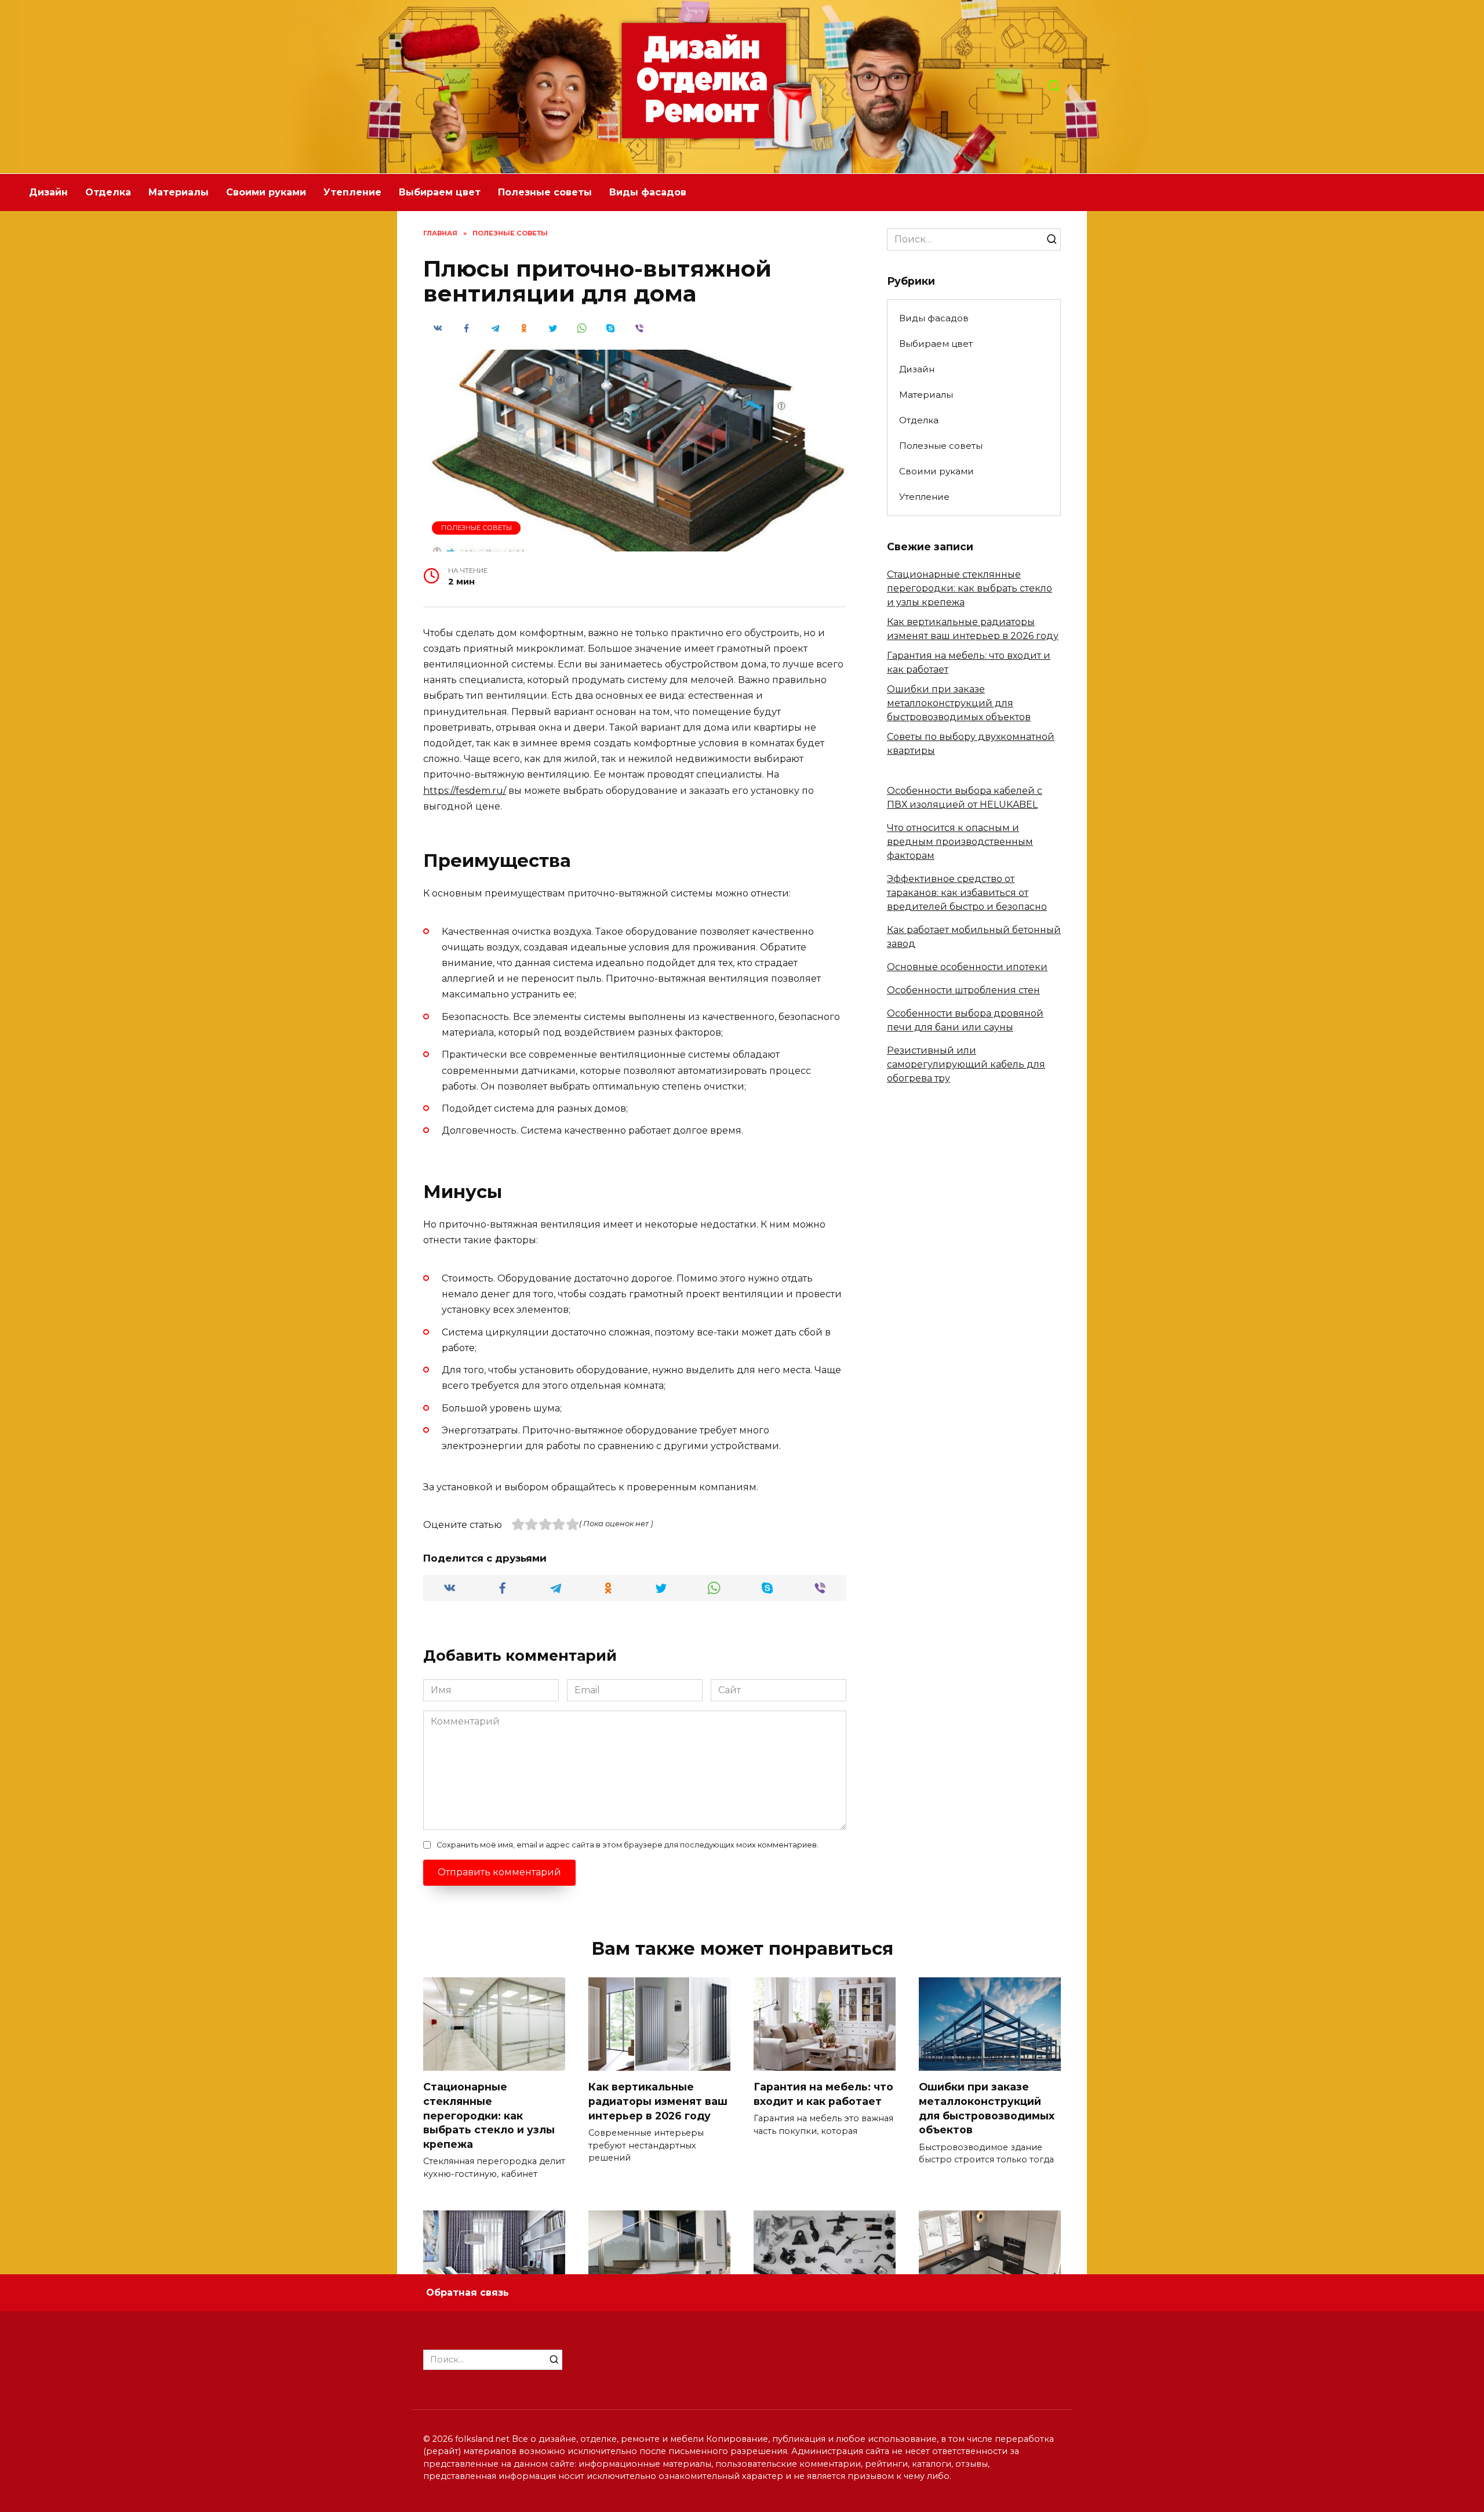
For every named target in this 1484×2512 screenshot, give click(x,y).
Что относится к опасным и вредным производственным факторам (960, 842)
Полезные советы (545, 192)
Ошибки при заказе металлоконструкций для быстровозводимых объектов (959, 703)
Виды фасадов (648, 192)
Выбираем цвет (440, 192)
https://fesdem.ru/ (465, 791)
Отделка (108, 192)
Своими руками (266, 192)
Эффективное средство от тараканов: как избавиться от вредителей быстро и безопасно (967, 893)
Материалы (179, 192)
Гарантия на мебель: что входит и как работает (823, 2094)
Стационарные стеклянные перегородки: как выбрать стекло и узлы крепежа (970, 588)
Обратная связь (468, 2293)
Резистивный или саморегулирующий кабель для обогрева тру (966, 1064)
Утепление (352, 192)
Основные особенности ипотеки (967, 967)
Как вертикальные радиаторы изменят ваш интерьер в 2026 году (658, 2101)
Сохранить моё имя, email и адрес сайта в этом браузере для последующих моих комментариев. (628, 1845)
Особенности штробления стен (963, 990)
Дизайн (48, 192)
